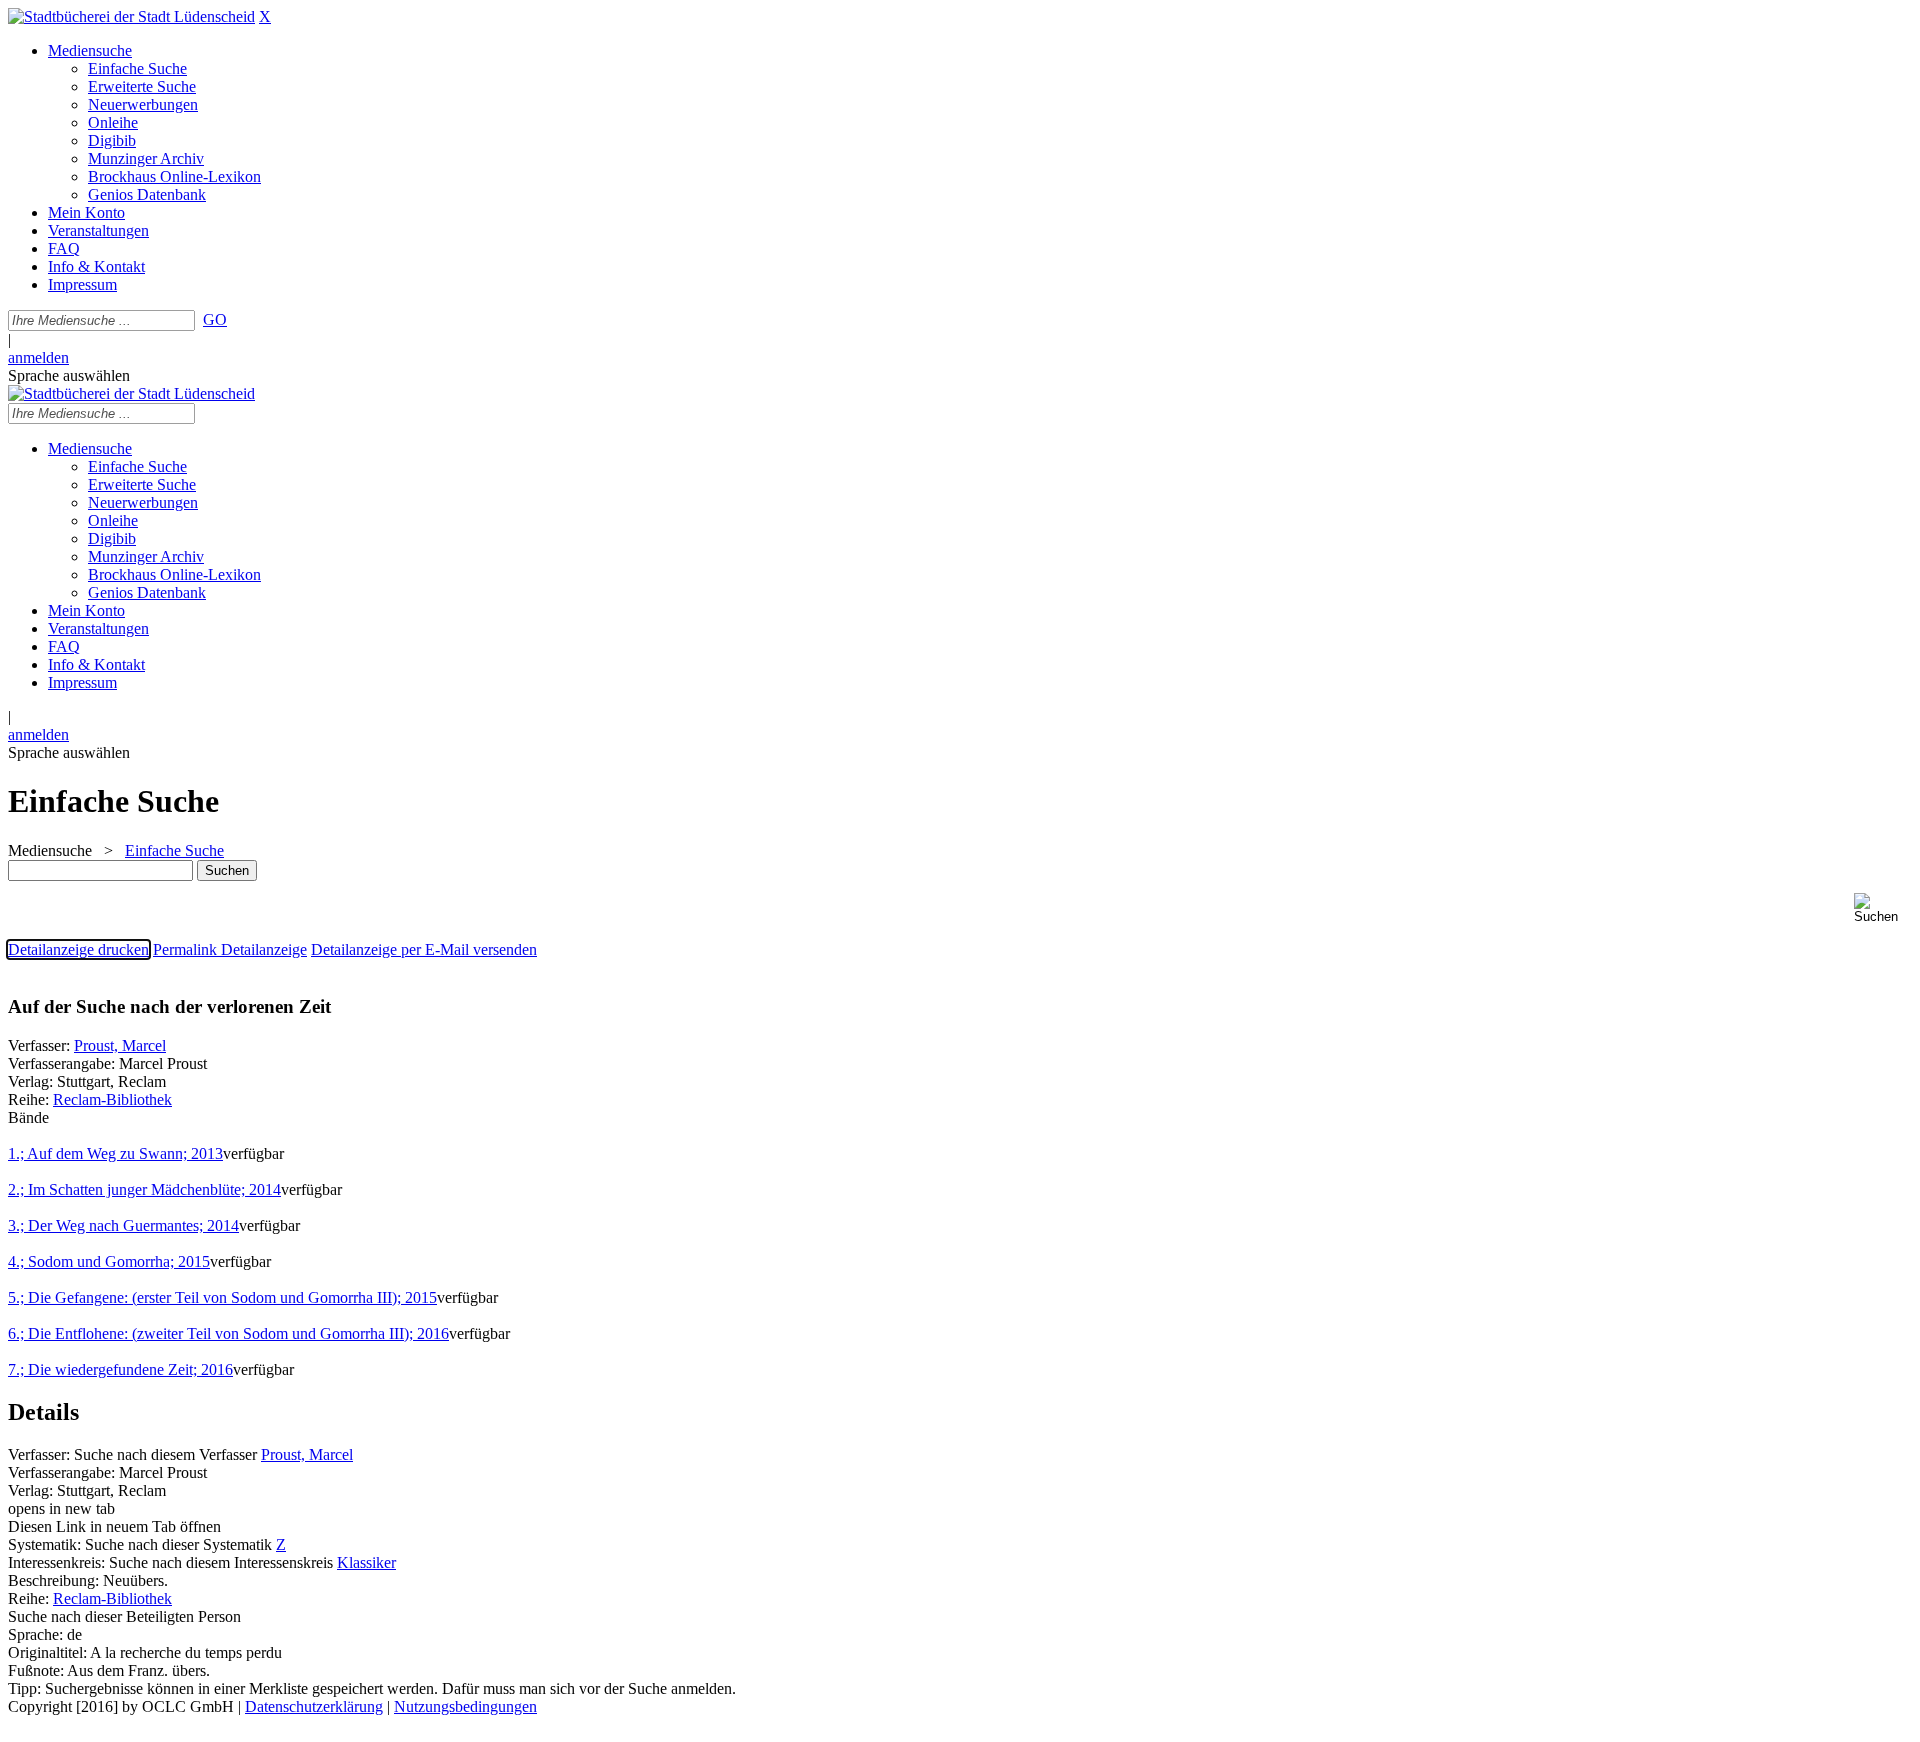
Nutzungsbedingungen (465, 1706)
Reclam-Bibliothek (112, 1099)
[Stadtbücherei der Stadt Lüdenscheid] (131, 16)
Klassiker (366, 1562)
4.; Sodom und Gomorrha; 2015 (109, 1261)
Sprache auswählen (69, 375)
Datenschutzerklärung (314, 1706)
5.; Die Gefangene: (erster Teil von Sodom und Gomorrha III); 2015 (222, 1297)
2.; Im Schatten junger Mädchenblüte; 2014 (144, 1189)
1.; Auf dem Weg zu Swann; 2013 (115, 1153)
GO (215, 319)
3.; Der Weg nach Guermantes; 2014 (123, 1225)
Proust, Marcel (120, 1045)
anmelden (38, 357)
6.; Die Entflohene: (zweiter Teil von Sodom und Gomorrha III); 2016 (228, 1333)
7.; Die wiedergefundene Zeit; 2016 (120, 1369)
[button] (1883, 908)
